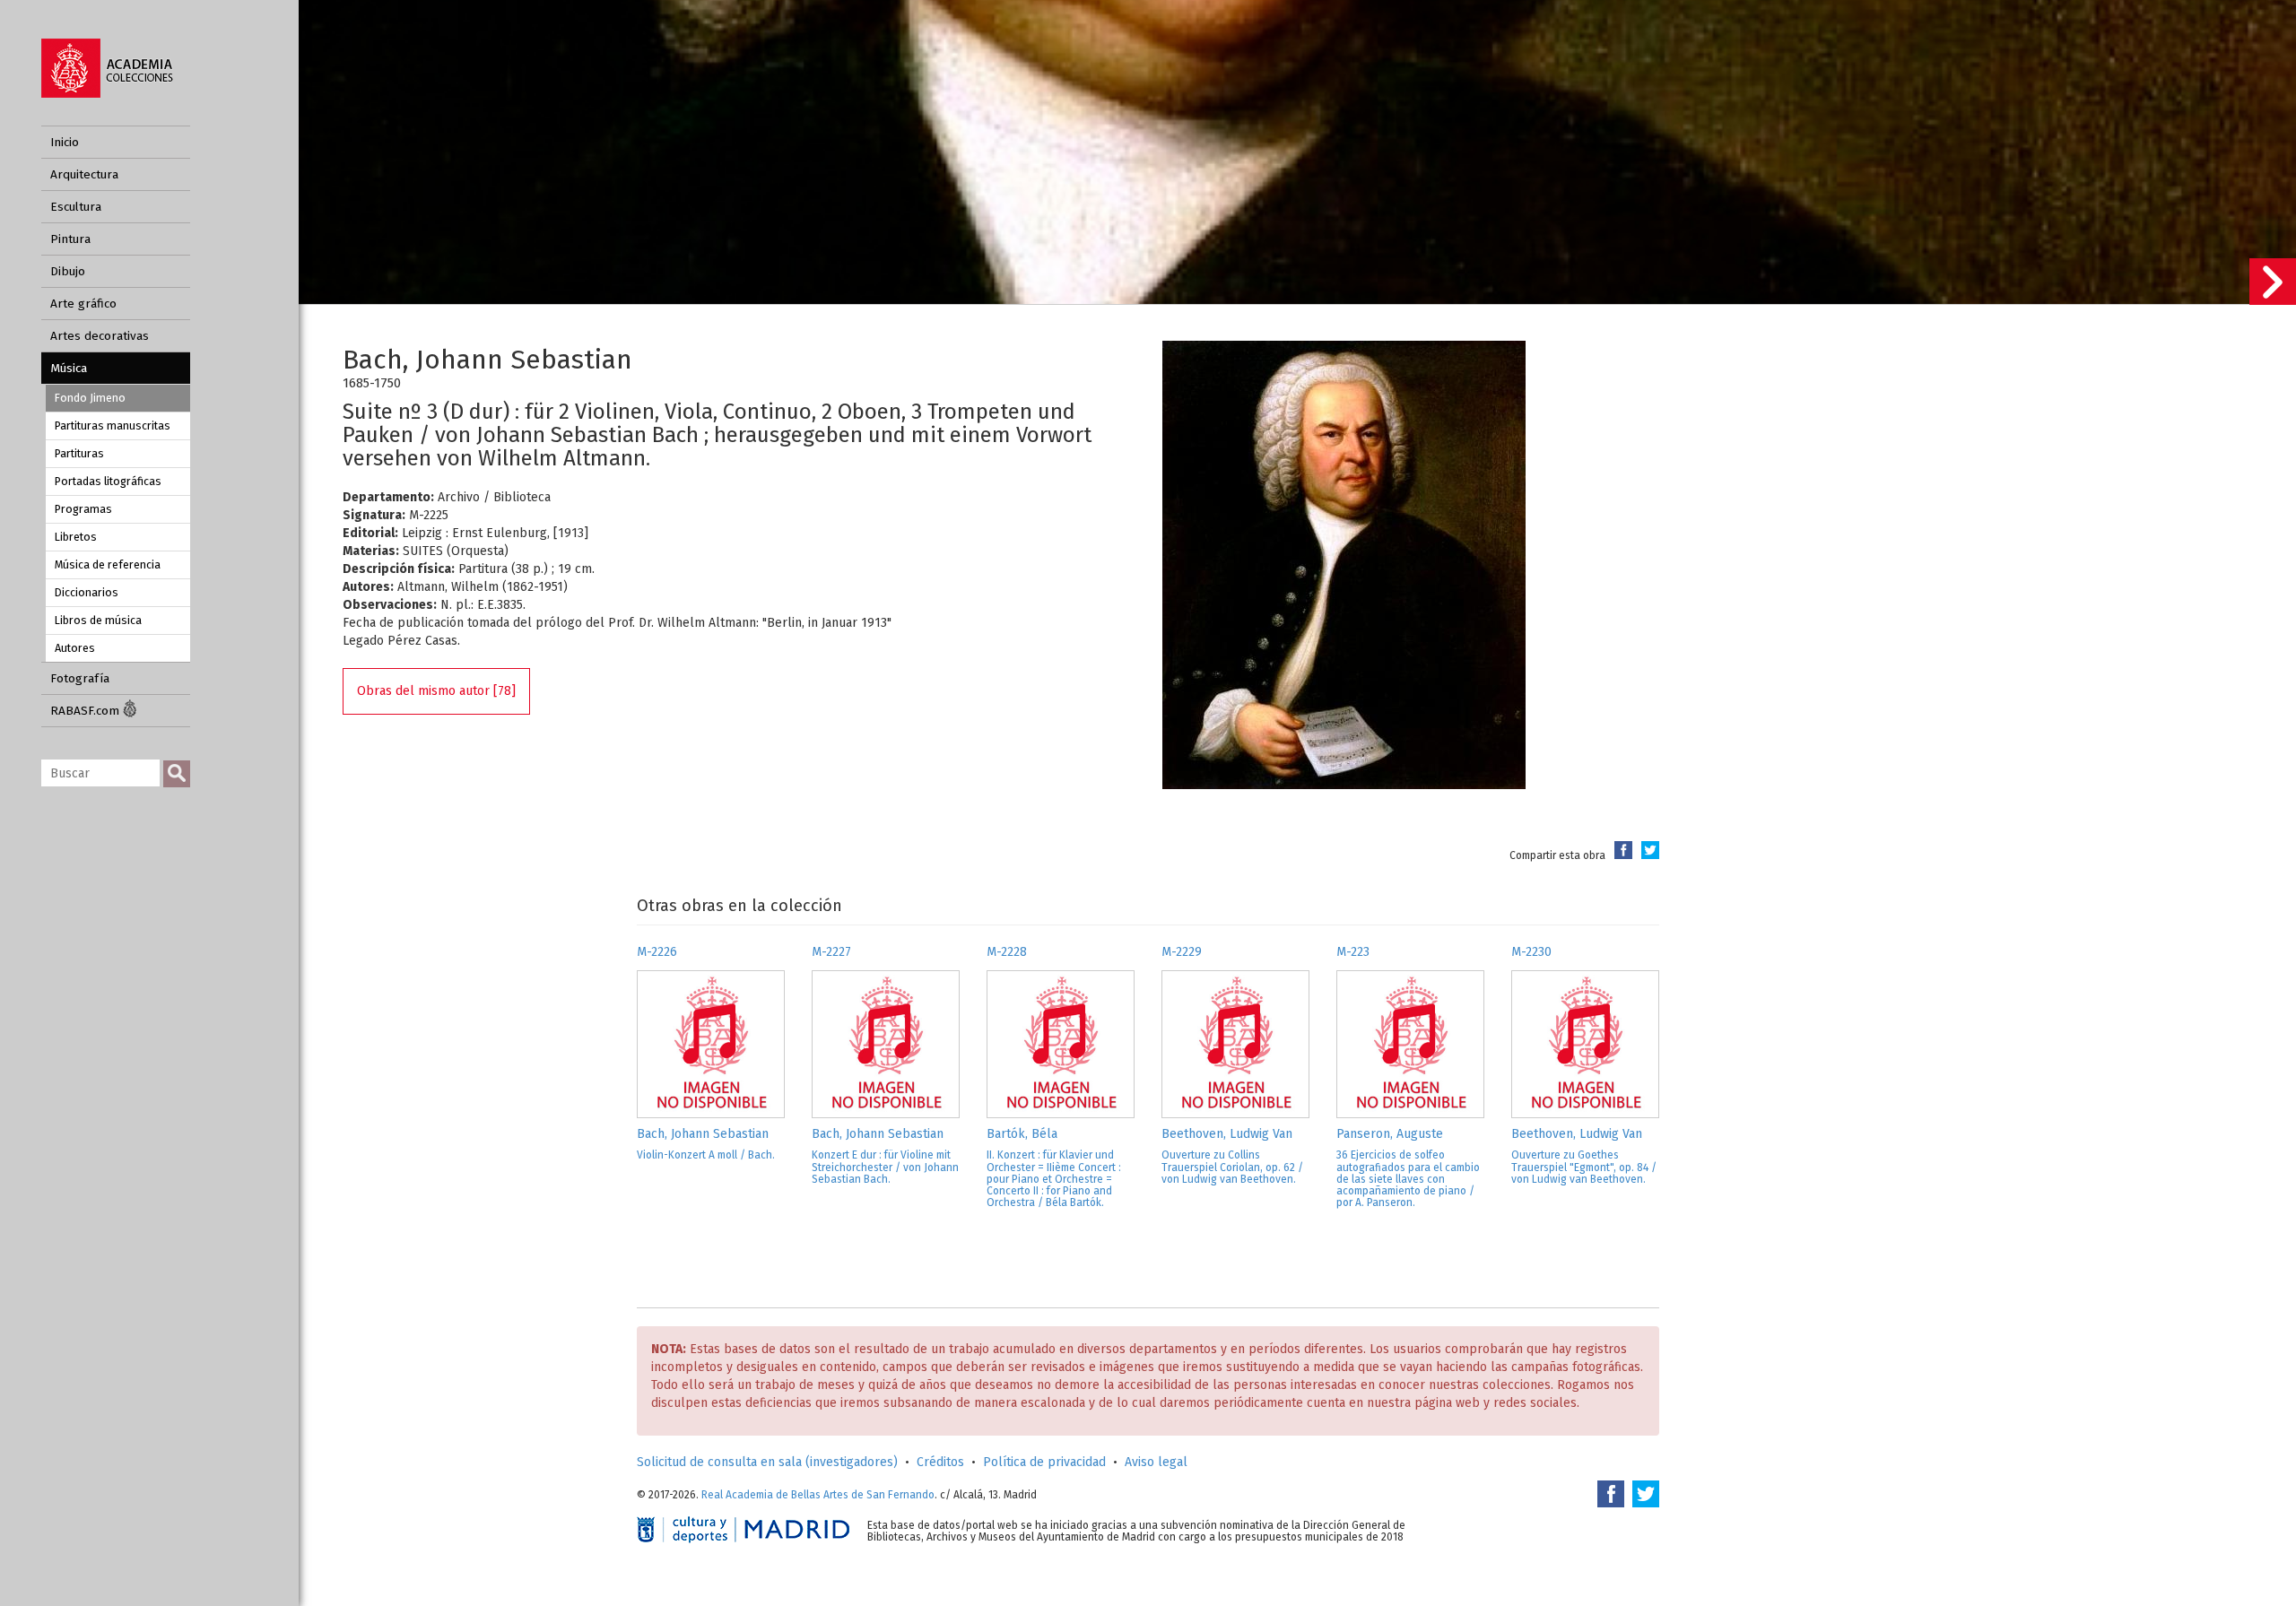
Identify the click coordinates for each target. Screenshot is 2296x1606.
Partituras (79, 453)
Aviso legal (1156, 1462)
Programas (83, 509)
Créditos (940, 1462)
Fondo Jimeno (90, 398)
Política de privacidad (1044, 1462)
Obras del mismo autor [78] (436, 691)
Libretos (76, 537)
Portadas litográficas (108, 481)
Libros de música (98, 620)
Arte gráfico (83, 304)
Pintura (70, 239)
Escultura (76, 207)
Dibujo (68, 271)
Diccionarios (87, 592)
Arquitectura (84, 174)
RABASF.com (87, 711)
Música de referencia (108, 564)
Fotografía (80, 678)
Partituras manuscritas (113, 425)
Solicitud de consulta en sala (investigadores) (767, 1462)
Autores (75, 648)
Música (69, 368)
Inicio (65, 142)
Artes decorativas (100, 336)
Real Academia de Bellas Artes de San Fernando (818, 1495)
